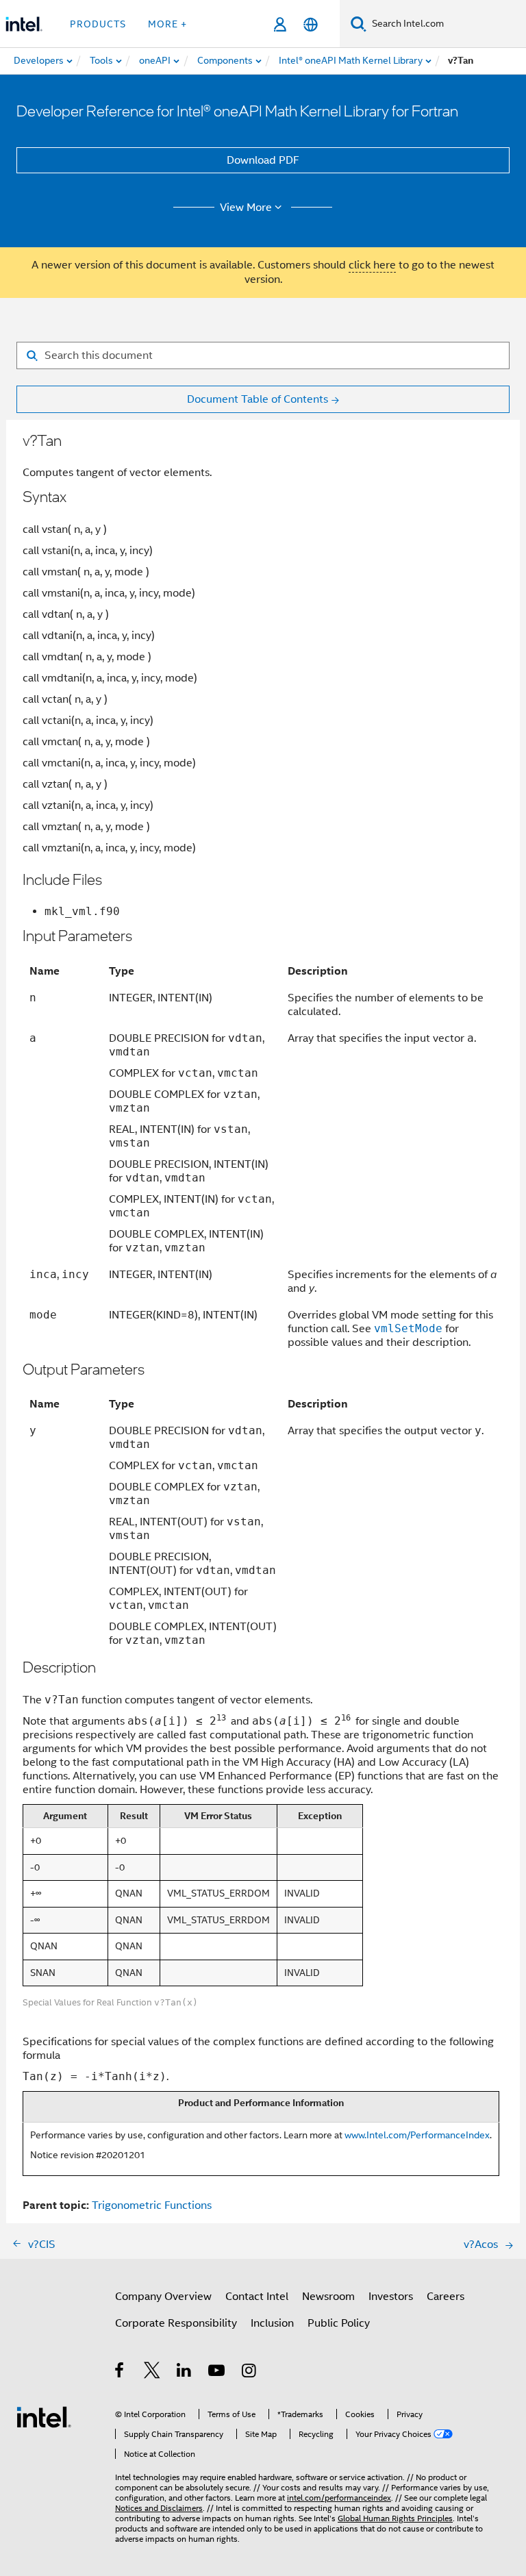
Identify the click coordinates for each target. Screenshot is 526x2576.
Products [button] (98, 24)
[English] (311, 24)
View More (246, 208)
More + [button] (167, 24)
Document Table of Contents (258, 399)
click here (372, 265)
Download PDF (263, 160)
